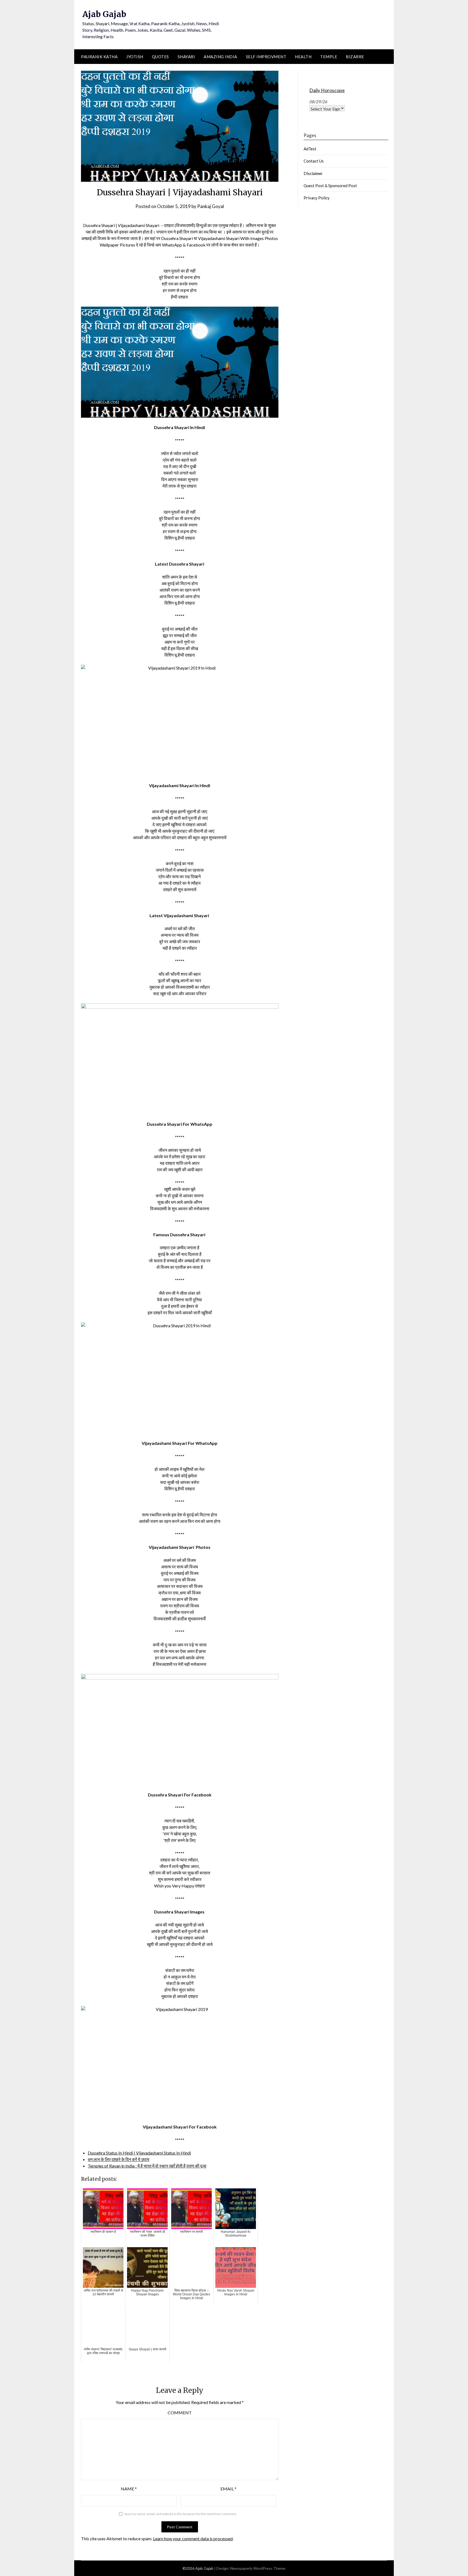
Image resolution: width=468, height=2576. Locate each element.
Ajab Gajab (104, 14)
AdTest (310, 149)
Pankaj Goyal (211, 206)
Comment (180, 2413)
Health (303, 57)
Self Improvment (266, 57)
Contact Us (314, 161)
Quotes (160, 57)
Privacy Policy (317, 198)
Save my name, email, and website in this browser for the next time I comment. (181, 2514)
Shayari (186, 57)
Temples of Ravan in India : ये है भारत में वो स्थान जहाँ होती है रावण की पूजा (147, 2166)
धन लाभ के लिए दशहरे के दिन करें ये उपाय (118, 2159)
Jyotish (135, 57)
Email (228, 2489)
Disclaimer (313, 173)
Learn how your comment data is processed (193, 2538)
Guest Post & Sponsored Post (330, 186)
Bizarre (355, 57)
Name (129, 2489)
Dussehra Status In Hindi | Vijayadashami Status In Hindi (139, 2153)
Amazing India (220, 57)
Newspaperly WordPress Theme (258, 2568)
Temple (329, 57)
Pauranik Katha (99, 57)
